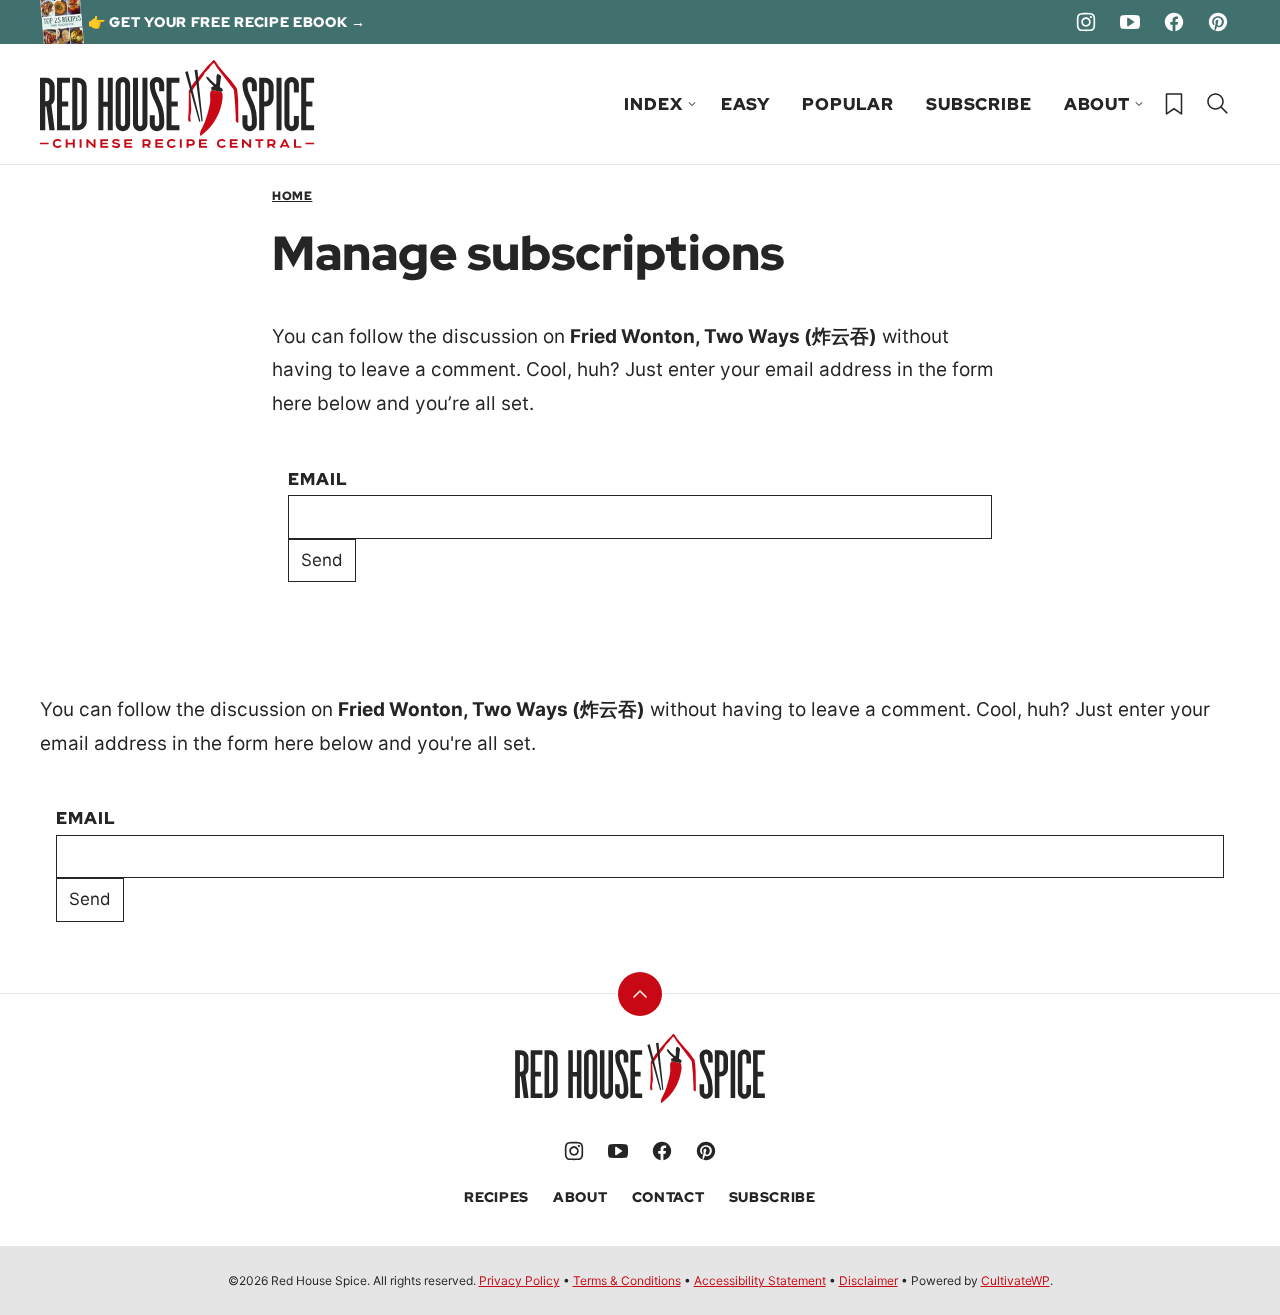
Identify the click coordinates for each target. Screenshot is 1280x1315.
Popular (848, 104)
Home (292, 196)
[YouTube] (1130, 22)
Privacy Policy (519, 1280)
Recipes (496, 1197)
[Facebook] (1174, 22)
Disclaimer (868, 1280)
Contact (668, 1197)
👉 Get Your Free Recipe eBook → (227, 22)
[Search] (1218, 104)
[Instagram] (1086, 22)
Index (653, 104)
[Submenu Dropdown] (692, 104)
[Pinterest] (1218, 22)
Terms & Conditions (627, 1280)
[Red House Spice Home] (177, 104)
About (1097, 104)
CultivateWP (1015, 1280)
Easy (745, 104)
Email (317, 479)
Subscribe (979, 104)
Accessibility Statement (760, 1280)
